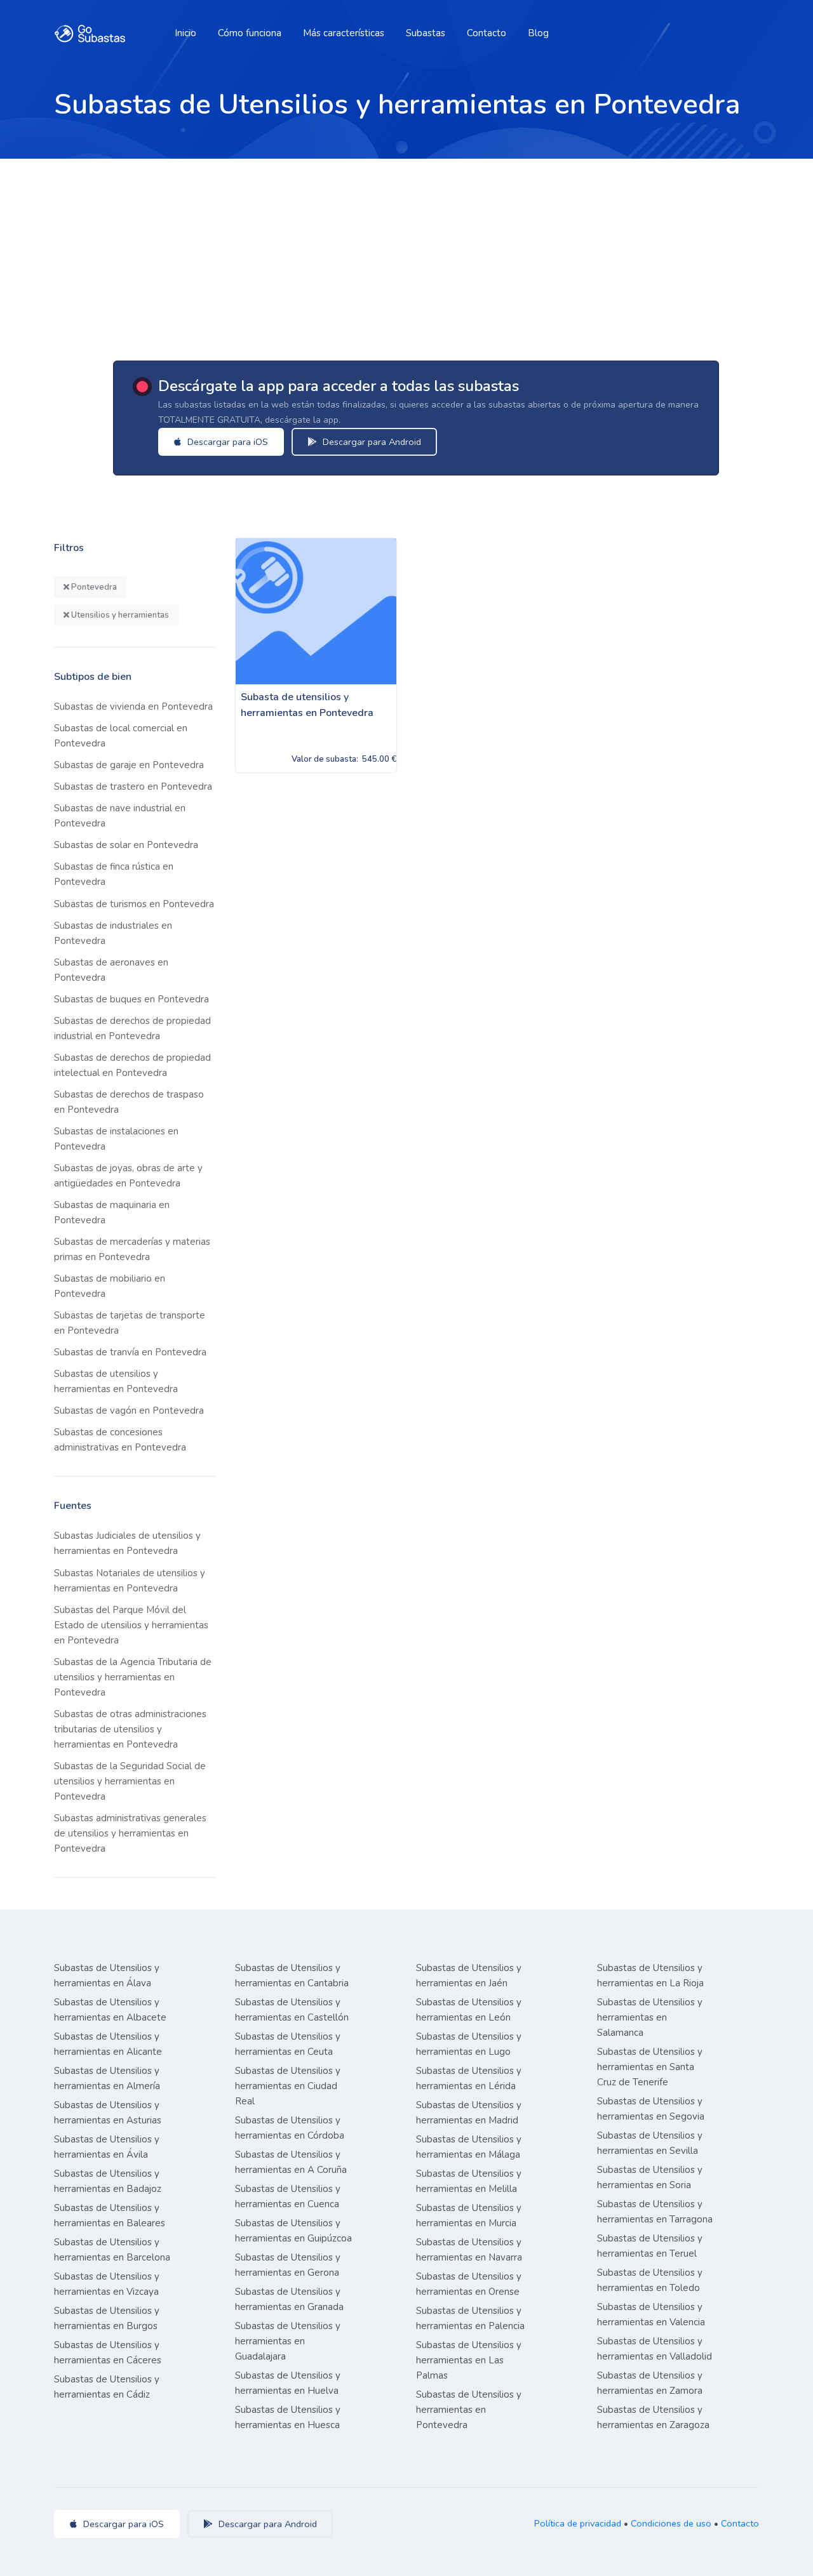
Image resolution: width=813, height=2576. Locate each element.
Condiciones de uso (671, 2523)
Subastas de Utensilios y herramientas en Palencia (470, 2318)
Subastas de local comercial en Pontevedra (121, 736)
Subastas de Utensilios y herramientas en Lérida (469, 2078)
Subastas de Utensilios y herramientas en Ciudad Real (288, 2086)
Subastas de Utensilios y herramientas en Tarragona (655, 2212)
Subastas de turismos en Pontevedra (134, 904)
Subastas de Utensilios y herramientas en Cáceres (108, 2353)
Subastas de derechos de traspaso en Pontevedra (129, 1102)
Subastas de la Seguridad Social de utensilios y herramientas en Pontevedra (130, 1781)
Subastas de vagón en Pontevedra (129, 1411)
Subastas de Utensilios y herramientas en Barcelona (112, 2250)
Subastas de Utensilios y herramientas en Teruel (650, 2246)
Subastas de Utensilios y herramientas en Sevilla (650, 2143)
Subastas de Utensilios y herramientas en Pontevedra (469, 2410)
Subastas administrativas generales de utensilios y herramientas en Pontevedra (130, 1833)
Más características (344, 33)
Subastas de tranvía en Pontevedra (130, 1352)
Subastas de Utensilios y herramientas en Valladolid (655, 2349)
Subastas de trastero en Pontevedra (133, 787)
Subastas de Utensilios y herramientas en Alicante (108, 2044)
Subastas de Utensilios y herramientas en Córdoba (290, 2128)
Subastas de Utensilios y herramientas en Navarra (469, 2250)
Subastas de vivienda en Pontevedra (133, 707)
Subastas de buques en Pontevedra (131, 999)
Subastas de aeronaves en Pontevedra (111, 970)
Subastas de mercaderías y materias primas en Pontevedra (132, 1249)
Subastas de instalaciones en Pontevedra (116, 1139)
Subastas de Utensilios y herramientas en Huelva (288, 2383)
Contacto (487, 33)
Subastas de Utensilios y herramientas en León (469, 2010)
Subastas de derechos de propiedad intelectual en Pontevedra (132, 1065)
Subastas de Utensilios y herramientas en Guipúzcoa (293, 2231)
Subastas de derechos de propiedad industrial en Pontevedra (132, 1028)
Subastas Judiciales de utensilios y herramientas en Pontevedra (127, 1543)
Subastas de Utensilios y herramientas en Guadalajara (288, 2341)
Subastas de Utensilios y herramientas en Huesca (288, 2417)
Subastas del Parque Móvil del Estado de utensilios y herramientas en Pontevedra (131, 1625)
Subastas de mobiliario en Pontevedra (110, 1286)
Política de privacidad (578, 2523)
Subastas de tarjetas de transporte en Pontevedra (130, 1323)
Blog (538, 33)
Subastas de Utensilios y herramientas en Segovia (651, 2109)
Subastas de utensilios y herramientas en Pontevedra (116, 1381)
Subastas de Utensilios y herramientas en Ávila (107, 2147)
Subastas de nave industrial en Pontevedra (120, 816)
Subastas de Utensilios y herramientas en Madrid (469, 2113)
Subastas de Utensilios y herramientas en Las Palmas (469, 2360)
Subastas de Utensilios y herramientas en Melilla (469, 2181)
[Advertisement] (406, 254)
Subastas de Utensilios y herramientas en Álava (107, 1975)
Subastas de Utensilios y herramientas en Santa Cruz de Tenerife (650, 2067)
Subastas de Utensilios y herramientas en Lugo (469, 2044)
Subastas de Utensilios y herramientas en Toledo (650, 2280)
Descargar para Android (371, 442)
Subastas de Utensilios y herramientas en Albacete (110, 2010)
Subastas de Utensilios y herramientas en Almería (107, 2078)
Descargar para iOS (226, 442)
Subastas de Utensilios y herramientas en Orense (469, 2284)
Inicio (185, 33)
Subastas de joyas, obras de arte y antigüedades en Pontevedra (128, 1176)
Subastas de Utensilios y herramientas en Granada (289, 2299)
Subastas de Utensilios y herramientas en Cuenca (288, 2196)
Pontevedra (93, 587)
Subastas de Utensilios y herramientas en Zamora (650, 2383)
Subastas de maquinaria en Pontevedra (112, 1212)
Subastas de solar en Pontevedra (126, 845)
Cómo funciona (250, 33)
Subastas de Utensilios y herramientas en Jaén (469, 1975)
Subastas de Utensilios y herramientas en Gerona (288, 2265)
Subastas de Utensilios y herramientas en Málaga (469, 2147)
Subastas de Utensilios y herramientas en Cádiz (107, 2387)
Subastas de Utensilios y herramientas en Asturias (108, 2113)
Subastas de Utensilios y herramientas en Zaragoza (653, 2417)
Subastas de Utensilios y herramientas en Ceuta (288, 2044)
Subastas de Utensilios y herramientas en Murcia (469, 2215)
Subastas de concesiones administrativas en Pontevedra (120, 1440)
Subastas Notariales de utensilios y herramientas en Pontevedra (130, 1581)
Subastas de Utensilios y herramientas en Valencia (651, 2314)
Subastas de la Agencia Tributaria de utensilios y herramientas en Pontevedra (133, 1677)
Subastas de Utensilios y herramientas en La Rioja (650, 1975)
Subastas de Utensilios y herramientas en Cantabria (292, 1975)
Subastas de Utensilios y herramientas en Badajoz (108, 2181)
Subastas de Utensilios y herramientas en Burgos (107, 2318)
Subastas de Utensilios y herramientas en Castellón (292, 2010)
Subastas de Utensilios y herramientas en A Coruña (291, 2162)
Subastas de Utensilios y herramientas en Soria (650, 2177)
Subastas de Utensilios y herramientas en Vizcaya (107, 2284)
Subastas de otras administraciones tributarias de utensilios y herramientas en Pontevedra (130, 1729)
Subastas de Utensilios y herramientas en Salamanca (650, 2017)
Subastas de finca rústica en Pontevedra (114, 874)
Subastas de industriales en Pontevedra (113, 933)
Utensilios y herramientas (119, 615)
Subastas (426, 33)
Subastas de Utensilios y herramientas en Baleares (110, 2215)
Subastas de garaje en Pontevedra (129, 765)
